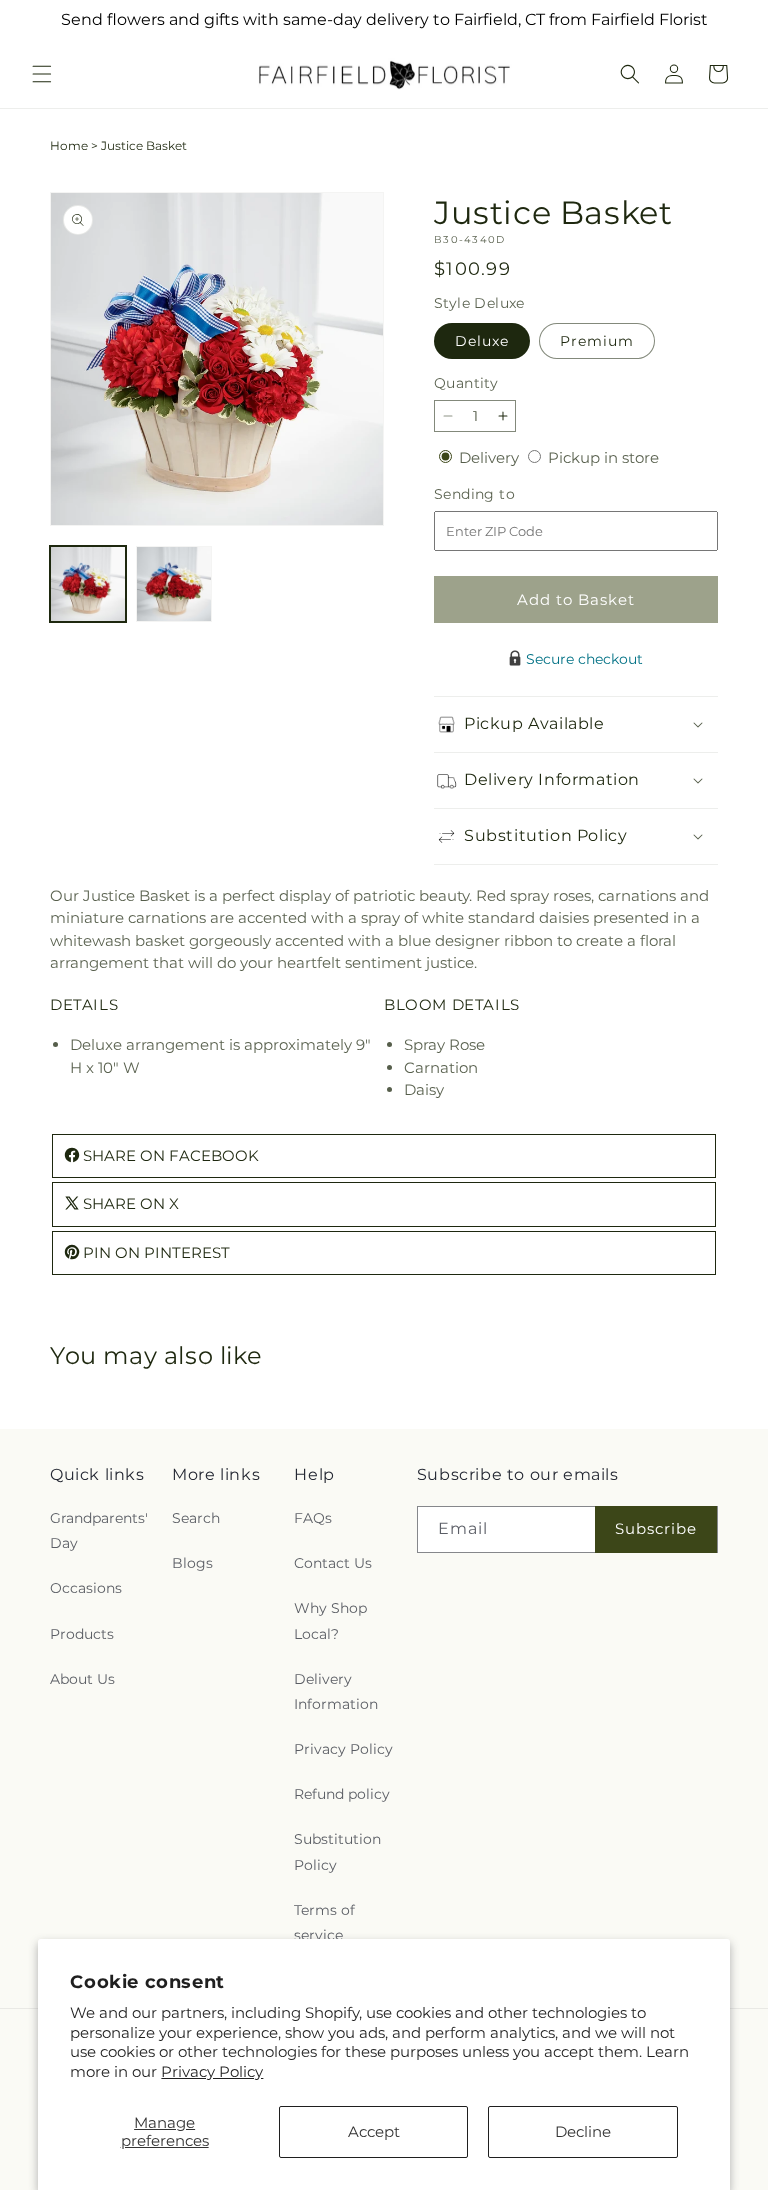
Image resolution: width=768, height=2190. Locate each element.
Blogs (192, 1563)
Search (196, 1518)
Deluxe (482, 341)
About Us (82, 1679)
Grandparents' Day (99, 1530)
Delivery (491, 457)
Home (69, 145)
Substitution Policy (337, 1851)
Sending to (504, 494)
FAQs (313, 1518)
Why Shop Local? (330, 1620)
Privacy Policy (212, 2071)
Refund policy (342, 1794)
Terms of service (324, 1922)
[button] (42, 74)
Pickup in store (603, 457)
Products (82, 1634)
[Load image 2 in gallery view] (174, 584)
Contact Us (333, 1563)
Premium (597, 341)
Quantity (466, 383)
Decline (583, 2131)
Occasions (86, 1588)
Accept (374, 2131)
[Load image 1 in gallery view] (88, 584)
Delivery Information (336, 1691)
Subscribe (656, 1528)
